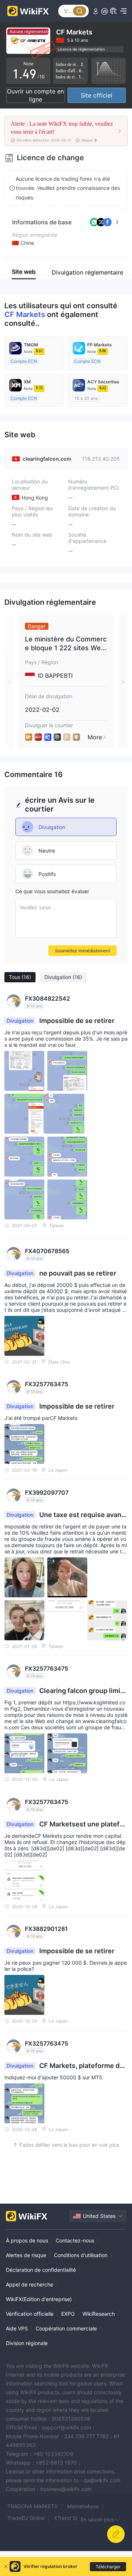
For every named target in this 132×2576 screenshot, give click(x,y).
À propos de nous (27, 2240)
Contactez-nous (75, 2240)
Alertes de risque (26, 2255)
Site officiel (96, 95)
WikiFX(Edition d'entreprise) (39, 2299)
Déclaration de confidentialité (41, 2270)
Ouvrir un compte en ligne (35, 95)
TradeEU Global (26, 2518)
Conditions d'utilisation (81, 2255)
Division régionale (27, 2343)
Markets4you (83, 2506)
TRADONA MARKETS (32, 2506)
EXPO (68, 2314)
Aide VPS (17, 2328)
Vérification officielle (30, 2314)
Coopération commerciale (66, 2328)
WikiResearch (99, 2314)
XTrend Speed (71, 2518)
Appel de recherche (30, 2284)
